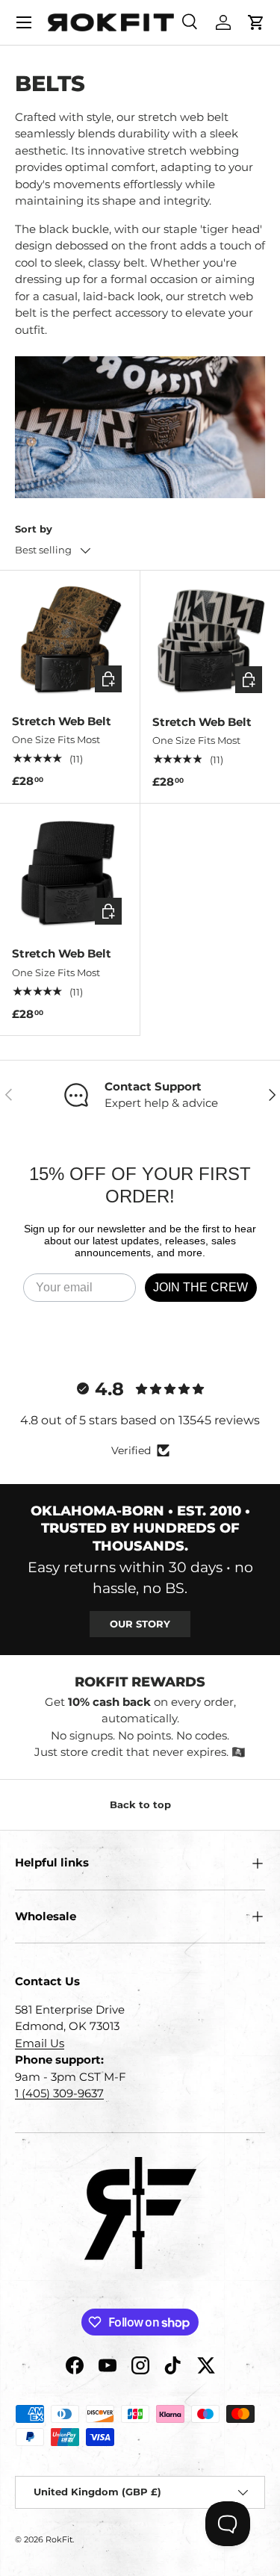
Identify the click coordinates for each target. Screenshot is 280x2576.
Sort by (34, 529)
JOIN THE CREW (200, 1287)
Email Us (40, 2043)
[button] (256, 22)
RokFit (59, 2539)
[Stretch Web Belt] (70, 640)
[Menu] (24, 22)
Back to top (140, 1804)
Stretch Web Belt (62, 721)
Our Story (140, 1624)
